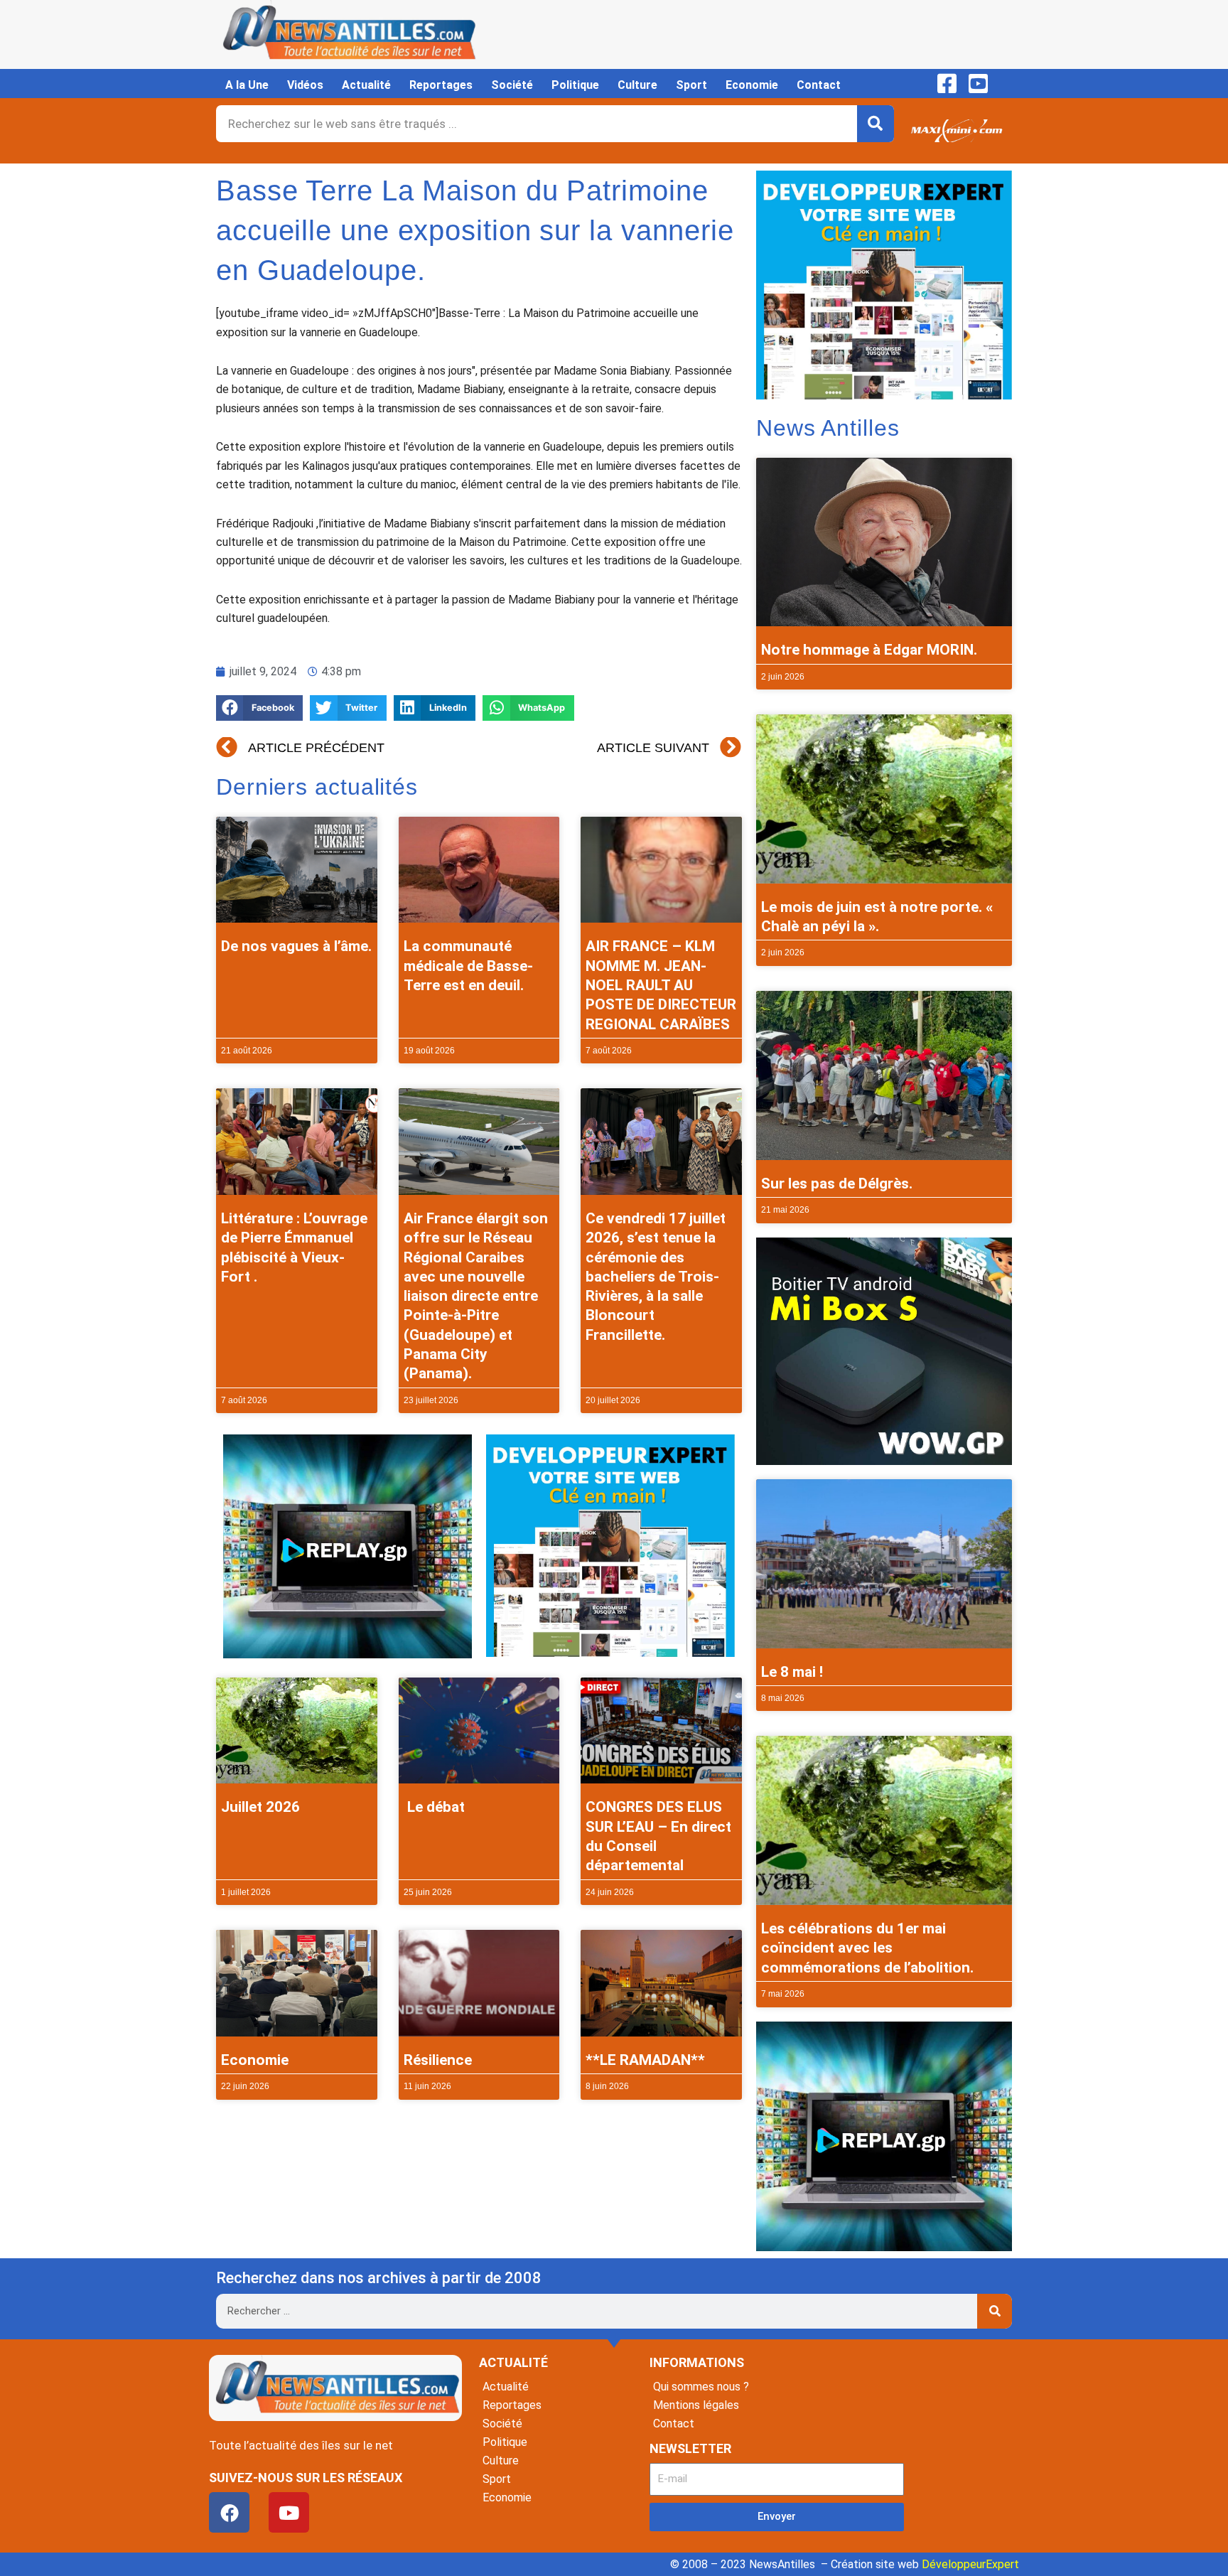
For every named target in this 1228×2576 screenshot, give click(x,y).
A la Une (247, 85)
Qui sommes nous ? (701, 2387)
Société (512, 85)
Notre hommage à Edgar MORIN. (869, 650)
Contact (819, 85)
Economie (752, 85)
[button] (259, 708)
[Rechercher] (876, 124)
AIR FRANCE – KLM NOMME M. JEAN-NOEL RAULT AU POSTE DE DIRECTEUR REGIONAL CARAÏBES (661, 985)
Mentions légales (696, 2405)
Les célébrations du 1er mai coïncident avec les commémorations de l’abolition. (867, 1948)
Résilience (438, 2060)
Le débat (434, 1807)
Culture (637, 85)
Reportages (441, 85)
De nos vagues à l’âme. (296, 946)
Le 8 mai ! (792, 1672)
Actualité (366, 85)
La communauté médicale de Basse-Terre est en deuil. (468, 966)
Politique (575, 85)
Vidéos (305, 85)
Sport (691, 85)
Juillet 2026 (260, 1807)
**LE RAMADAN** (645, 2060)
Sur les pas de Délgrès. (837, 1184)
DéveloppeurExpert (970, 2564)
